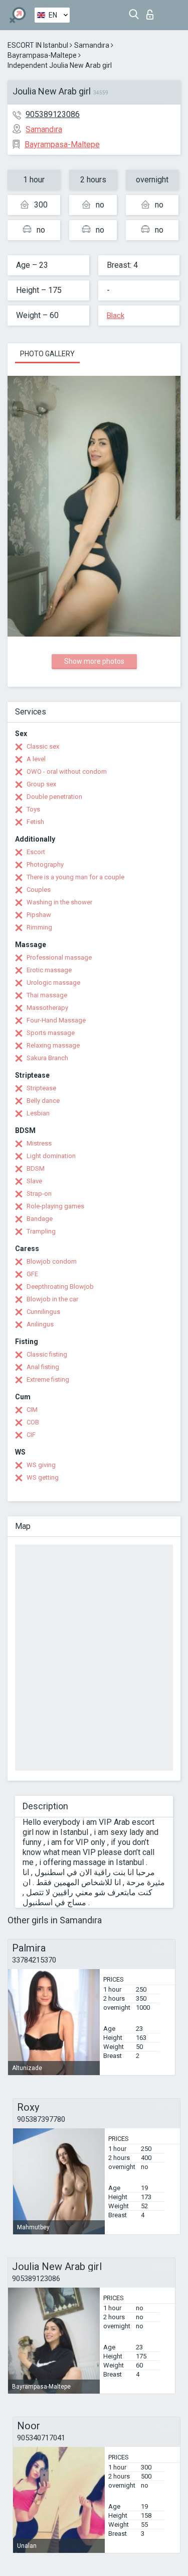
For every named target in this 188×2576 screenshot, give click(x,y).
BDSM (36, 1168)
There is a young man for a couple (75, 877)
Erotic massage (49, 970)
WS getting (43, 1477)
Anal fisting (43, 1367)
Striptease (41, 1088)
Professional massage (59, 957)
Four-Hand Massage (56, 1020)
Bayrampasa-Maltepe (42, 55)
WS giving (41, 1465)
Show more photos (94, 661)
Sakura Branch (47, 1058)
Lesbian (38, 1113)
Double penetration (54, 797)
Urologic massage (53, 983)
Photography (45, 864)
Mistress (39, 1143)
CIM (32, 1410)
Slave (34, 1181)
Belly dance (43, 1101)
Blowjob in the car (52, 1299)
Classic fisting (47, 1354)
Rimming (39, 927)
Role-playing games (55, 1206)
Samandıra (92, 45)
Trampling (41, 1231)
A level (36, 759)
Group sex (41, 784)
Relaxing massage (53, 1045)
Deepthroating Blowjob (60, 1286)
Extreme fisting (48, 1379)
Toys (33, 809)
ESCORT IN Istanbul (38, 45)
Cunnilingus (43, 1312)
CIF (31, 1435)
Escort (36, 852)
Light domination (51, 1156)
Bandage (40, 1219)
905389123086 (53, 114)
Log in (152, 12)
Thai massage (47, 995)
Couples (39, 890)
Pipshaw (39, 915)
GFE (32, 1274)
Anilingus (40, 1324)
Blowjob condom (52, 1261)
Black (116, 316)
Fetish (35, 822)
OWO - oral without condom (67, 771)
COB (33, 1422)
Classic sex (43, 746)
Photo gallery (47, 354)
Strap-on (39, 1194)
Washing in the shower (59, 902)
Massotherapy (47, 1008)
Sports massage (51, 1033)
